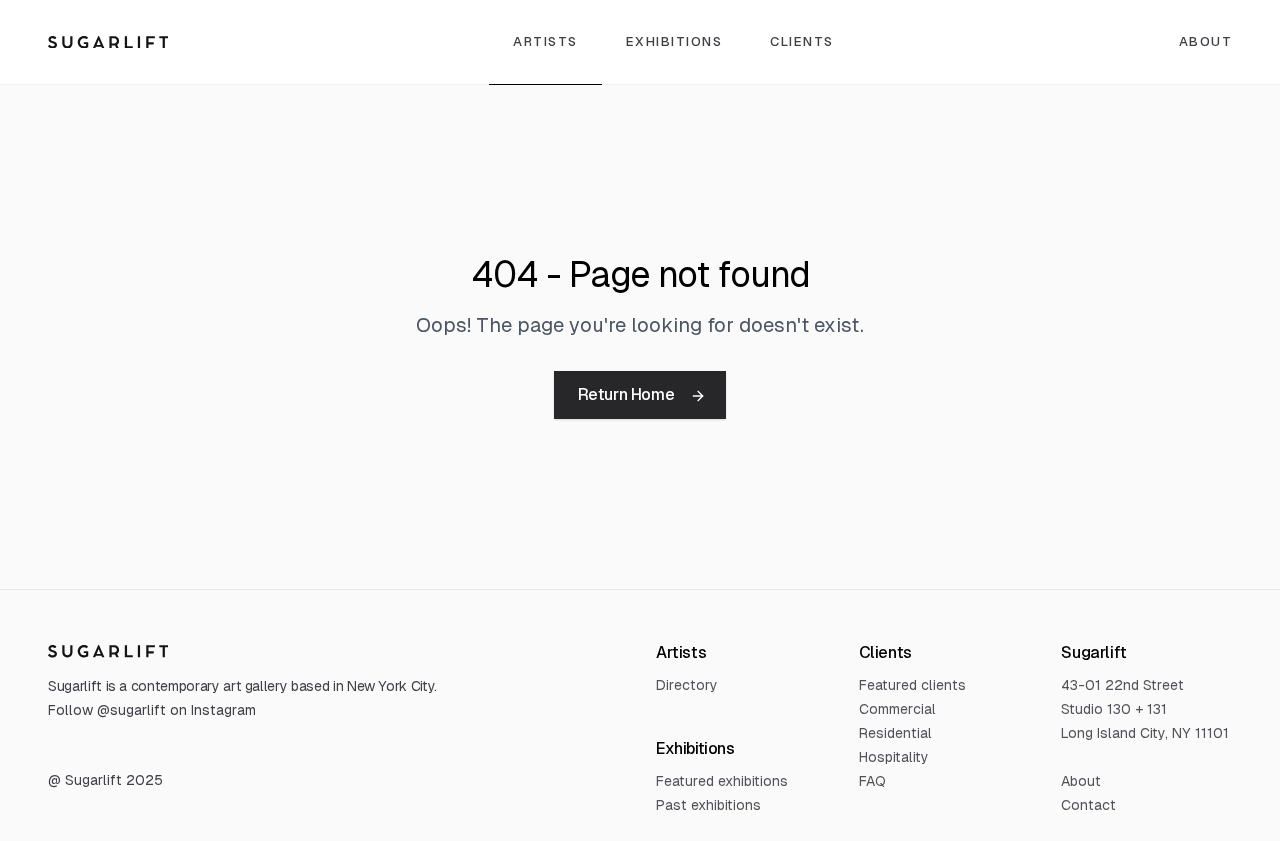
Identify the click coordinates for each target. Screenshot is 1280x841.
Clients (802, 41)
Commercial (897, 709)
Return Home (626, 394)
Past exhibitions (708, 805)
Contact (1088, 805)
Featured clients (912, 685)
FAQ (872, 781)
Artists (545, 41)
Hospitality (894, 757)
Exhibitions (674, 41)
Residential (895, 733)
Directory (687, 685)
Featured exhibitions (722, 781)
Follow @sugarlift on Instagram (152, 710)
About (1081, 781)
